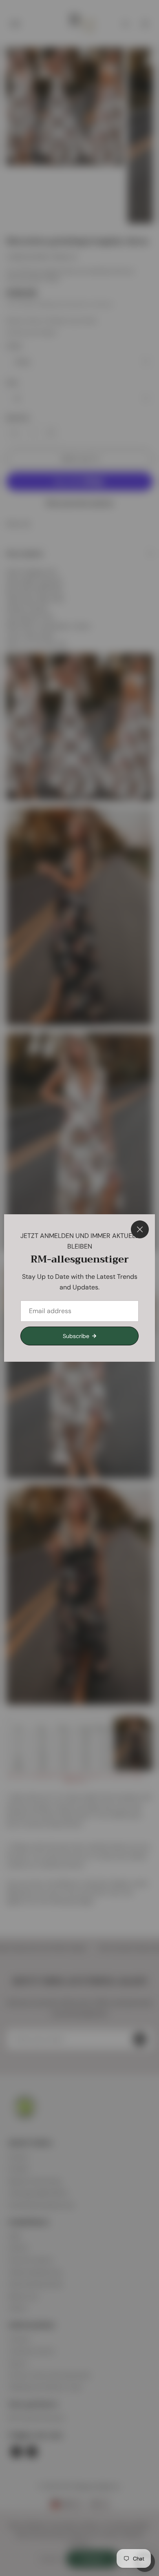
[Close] (140, 1229)
